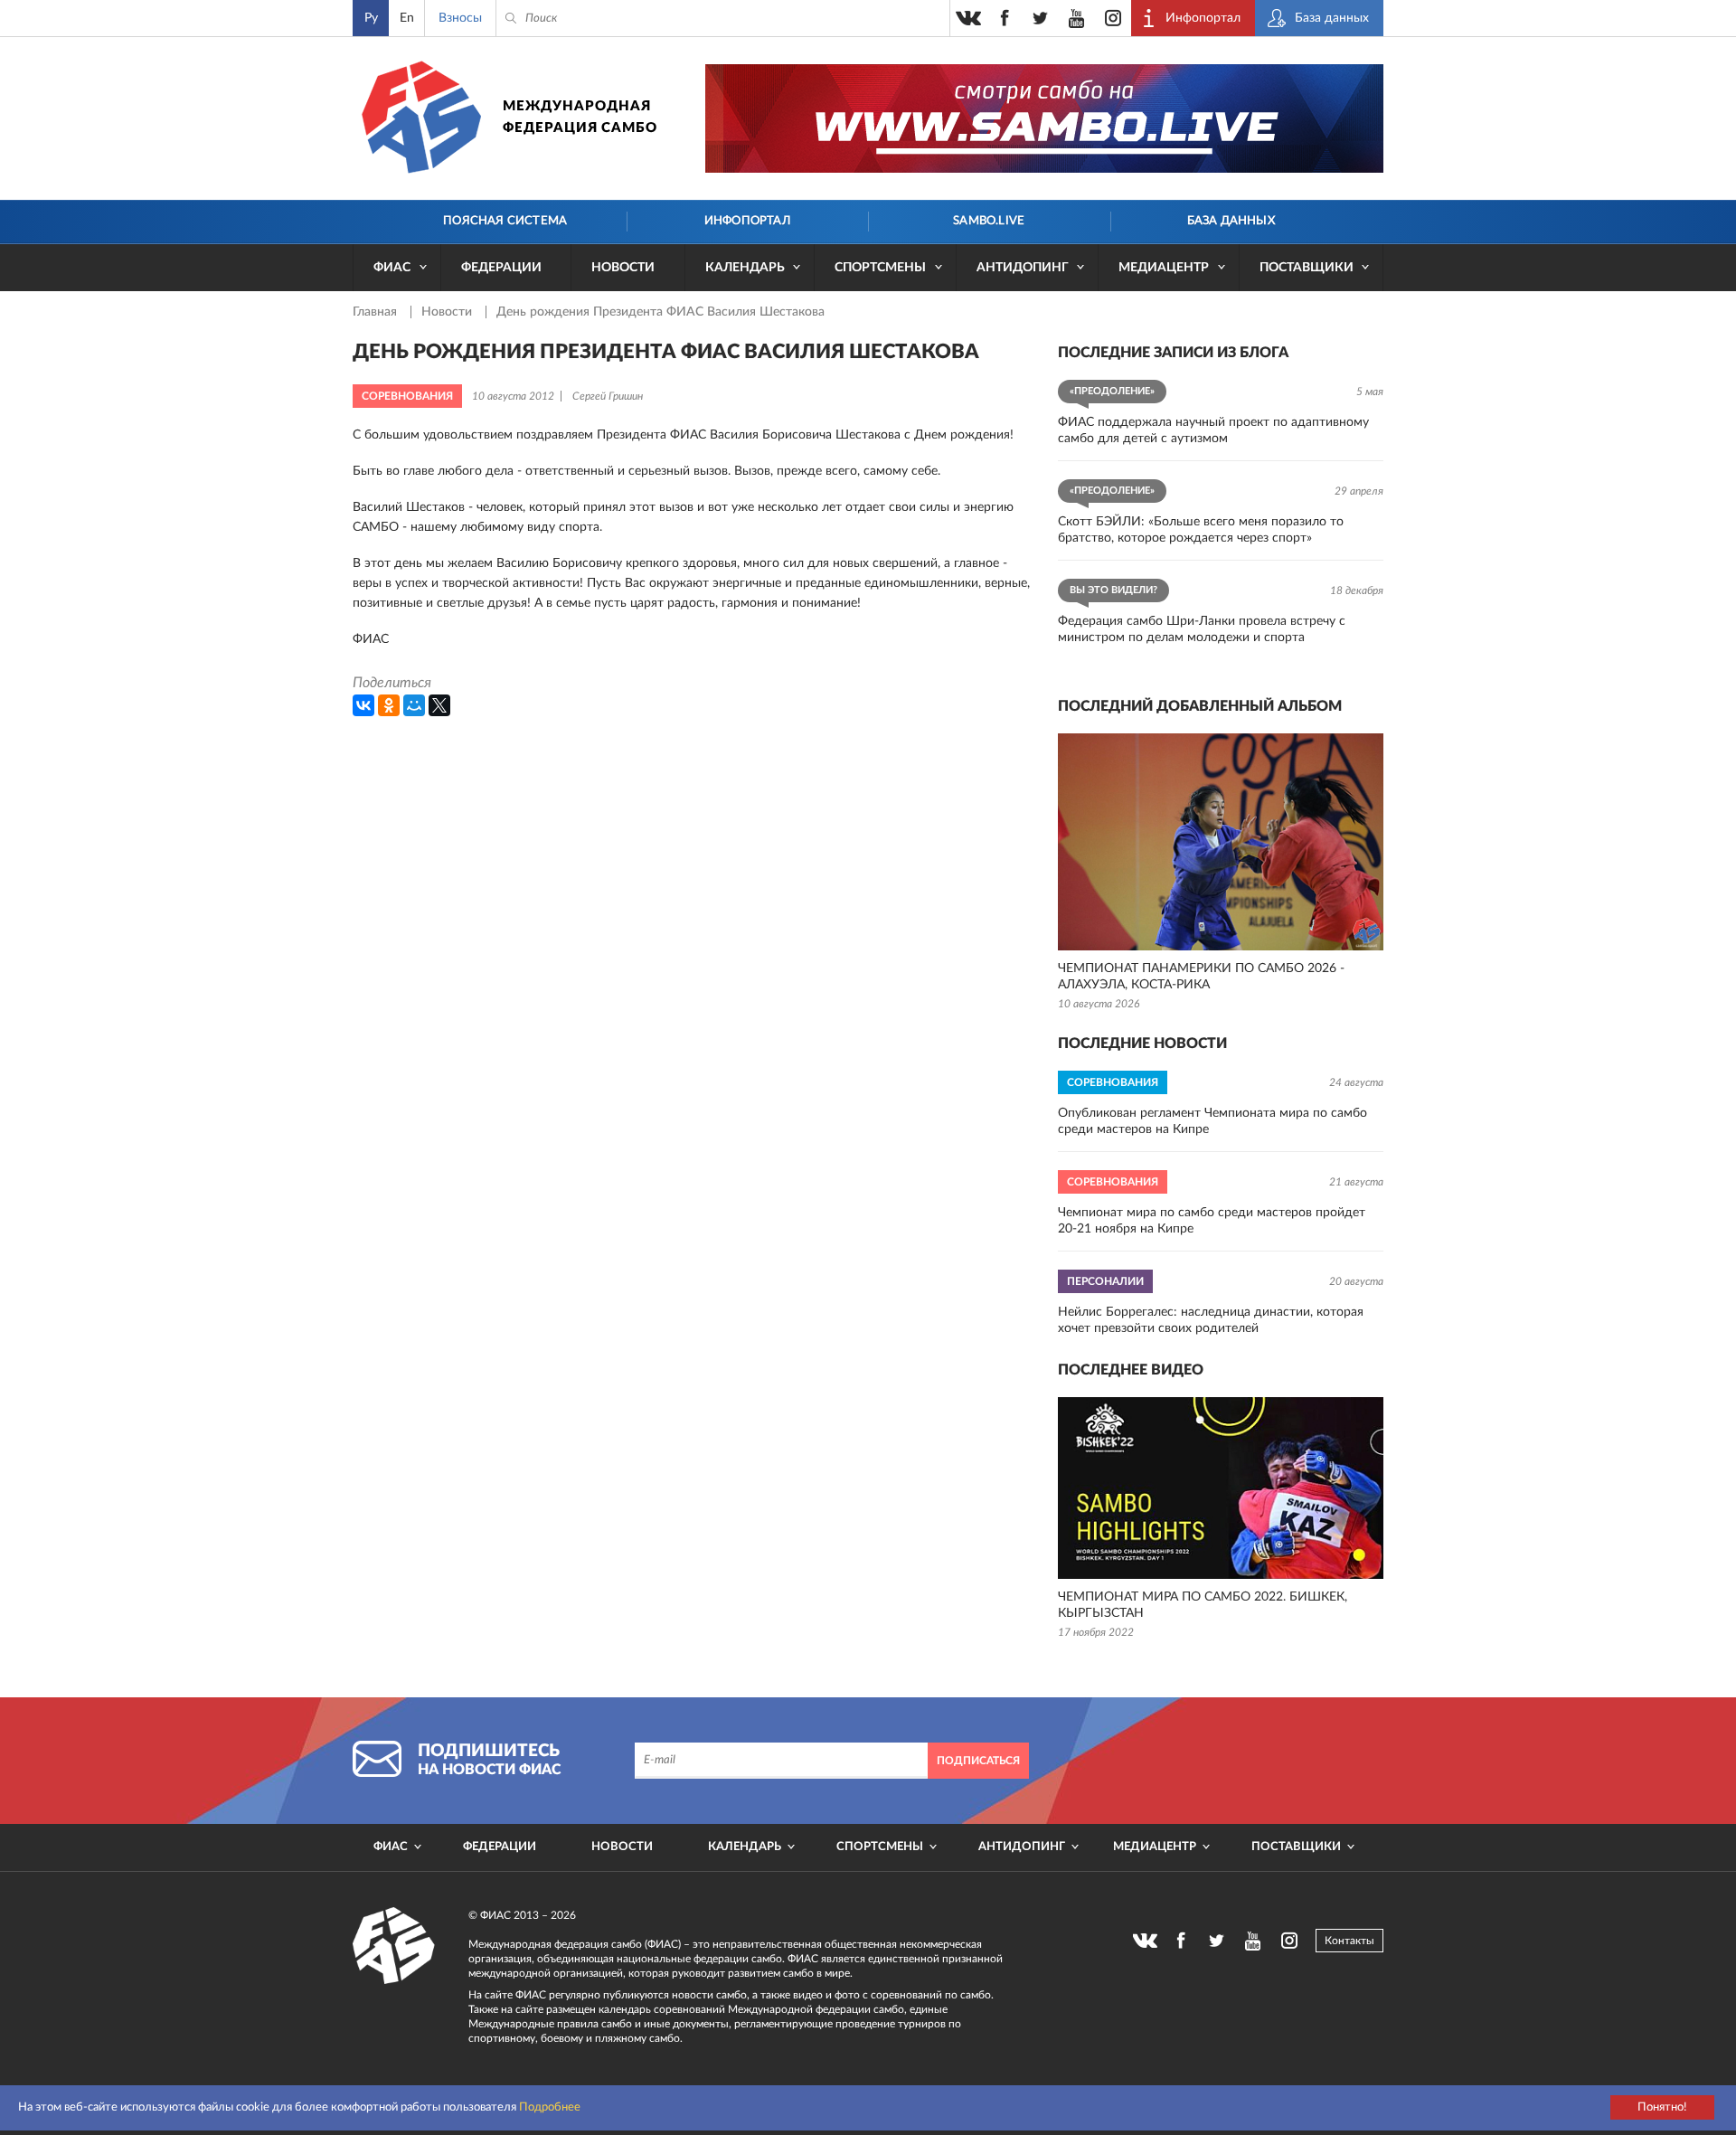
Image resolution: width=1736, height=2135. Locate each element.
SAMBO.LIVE (989, 221)
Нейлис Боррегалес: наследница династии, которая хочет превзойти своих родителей (1211, 1320)
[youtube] (1077, 18)
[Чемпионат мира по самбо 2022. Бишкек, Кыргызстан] (1221, 1488)
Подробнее (550, 2107)
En (407, 18)
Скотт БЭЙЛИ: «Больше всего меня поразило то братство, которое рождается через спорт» (1201, 530)
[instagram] (1113, 18)
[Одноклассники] (389, 705)
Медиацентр (1164, 268)
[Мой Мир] (414, 705)
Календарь (745, 268)
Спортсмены (880, 268)
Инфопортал (747, 221)
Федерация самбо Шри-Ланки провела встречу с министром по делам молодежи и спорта (1202, 629)
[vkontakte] (968, 18)
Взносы (460, 18)
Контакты (1349, 1941)
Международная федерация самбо (580, 117)
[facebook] (1005, 18)
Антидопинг (1023, 268)
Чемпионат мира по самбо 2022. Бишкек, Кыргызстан (1203, 1605)
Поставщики (1307, 268)
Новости (623, 268)
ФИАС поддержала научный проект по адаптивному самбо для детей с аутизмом (1213, 430)
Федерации (501, 268)
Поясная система (505, 221)
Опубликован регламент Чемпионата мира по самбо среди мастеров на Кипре (1212, 1121)
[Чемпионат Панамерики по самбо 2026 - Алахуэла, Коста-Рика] (1221, 842)
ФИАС (392, 268)
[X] (439, 705)
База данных (1231, 221)
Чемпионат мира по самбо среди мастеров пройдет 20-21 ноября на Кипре (1212, 1221)
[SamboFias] (394, 1946)
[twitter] (1041, 18)
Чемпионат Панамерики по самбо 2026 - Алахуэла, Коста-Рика (1201, 977)
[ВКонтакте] (363, 705)
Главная (377, 312)
